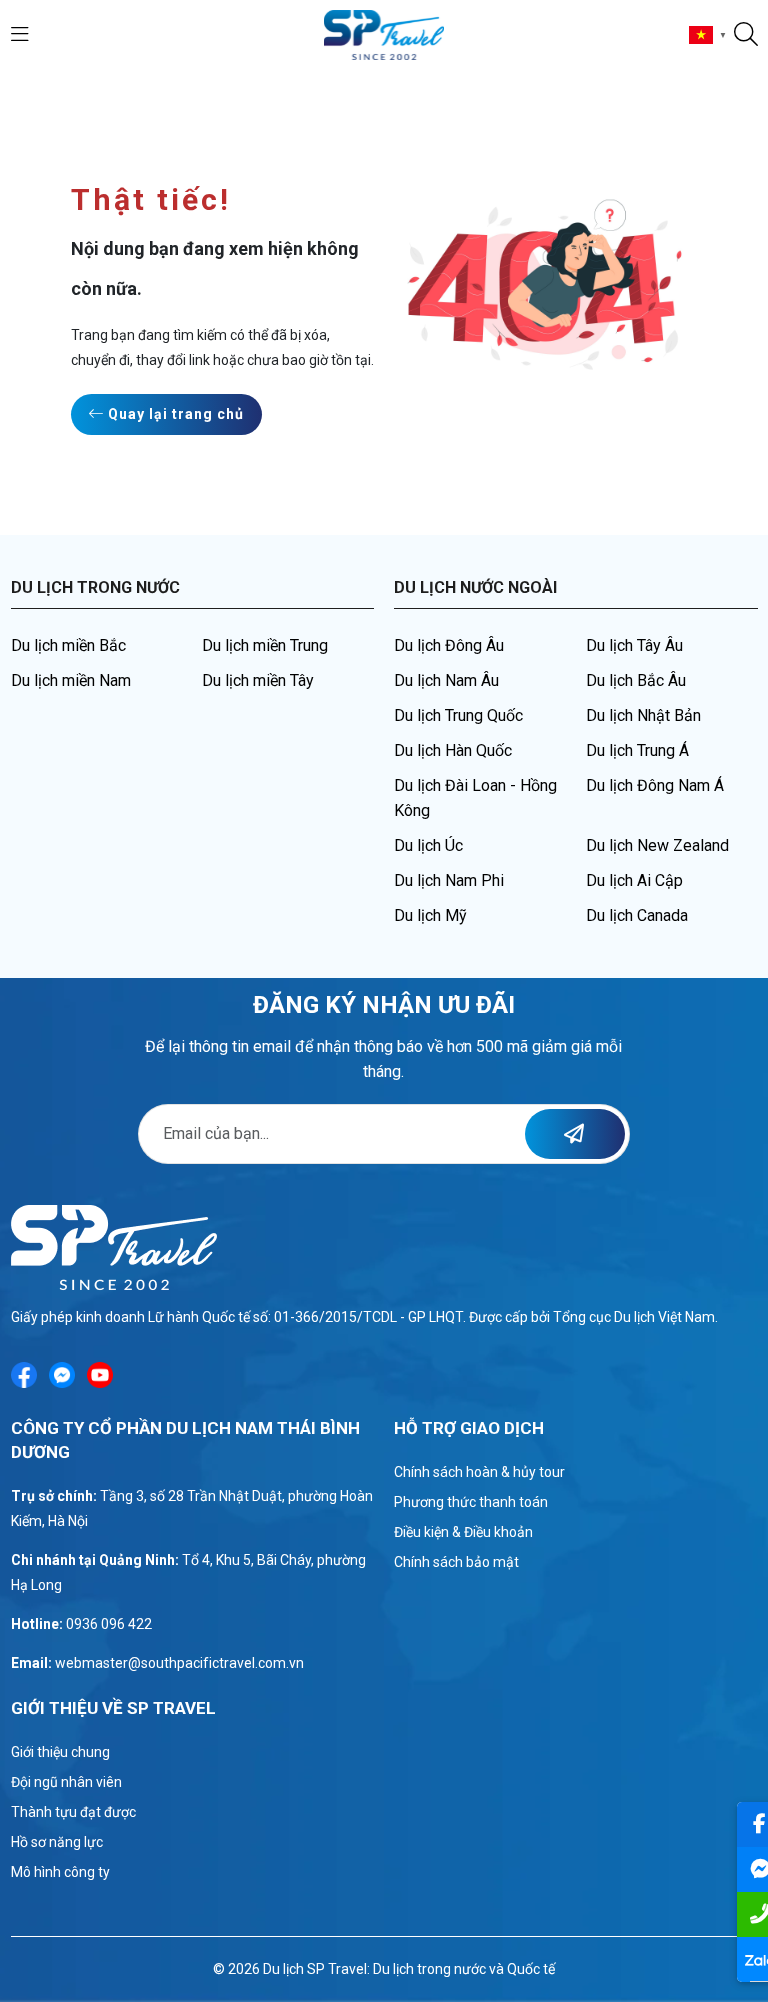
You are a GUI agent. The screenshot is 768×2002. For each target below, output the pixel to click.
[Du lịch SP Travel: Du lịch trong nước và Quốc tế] (384, 34)
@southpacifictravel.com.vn (216, 1663)
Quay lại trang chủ (174, 414)
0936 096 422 (109, 1624)
